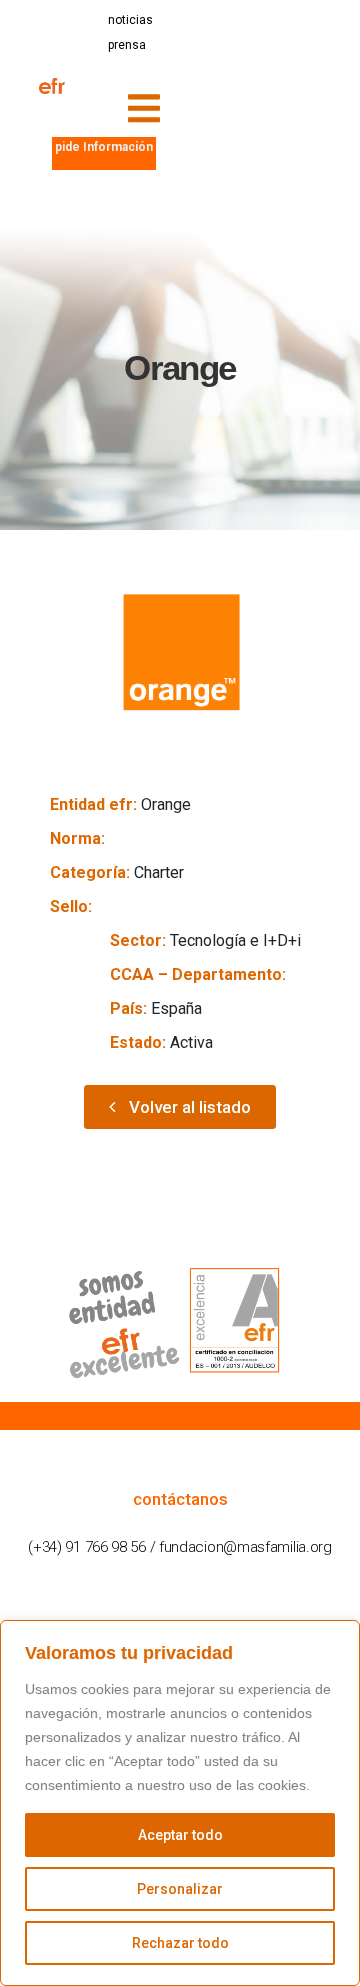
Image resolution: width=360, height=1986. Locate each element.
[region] (180, 1803)
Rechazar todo (180, 1943)
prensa (127, 45)
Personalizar (180, 1889)
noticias (130, 20)
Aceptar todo (180, 1835)
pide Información (104, 147)
